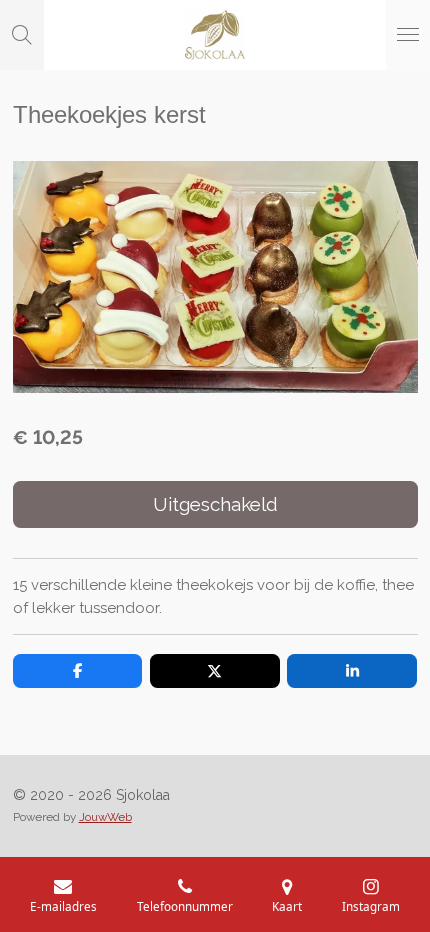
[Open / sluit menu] (408, 35)
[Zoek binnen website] (22, 35)
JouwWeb (105, 817)
